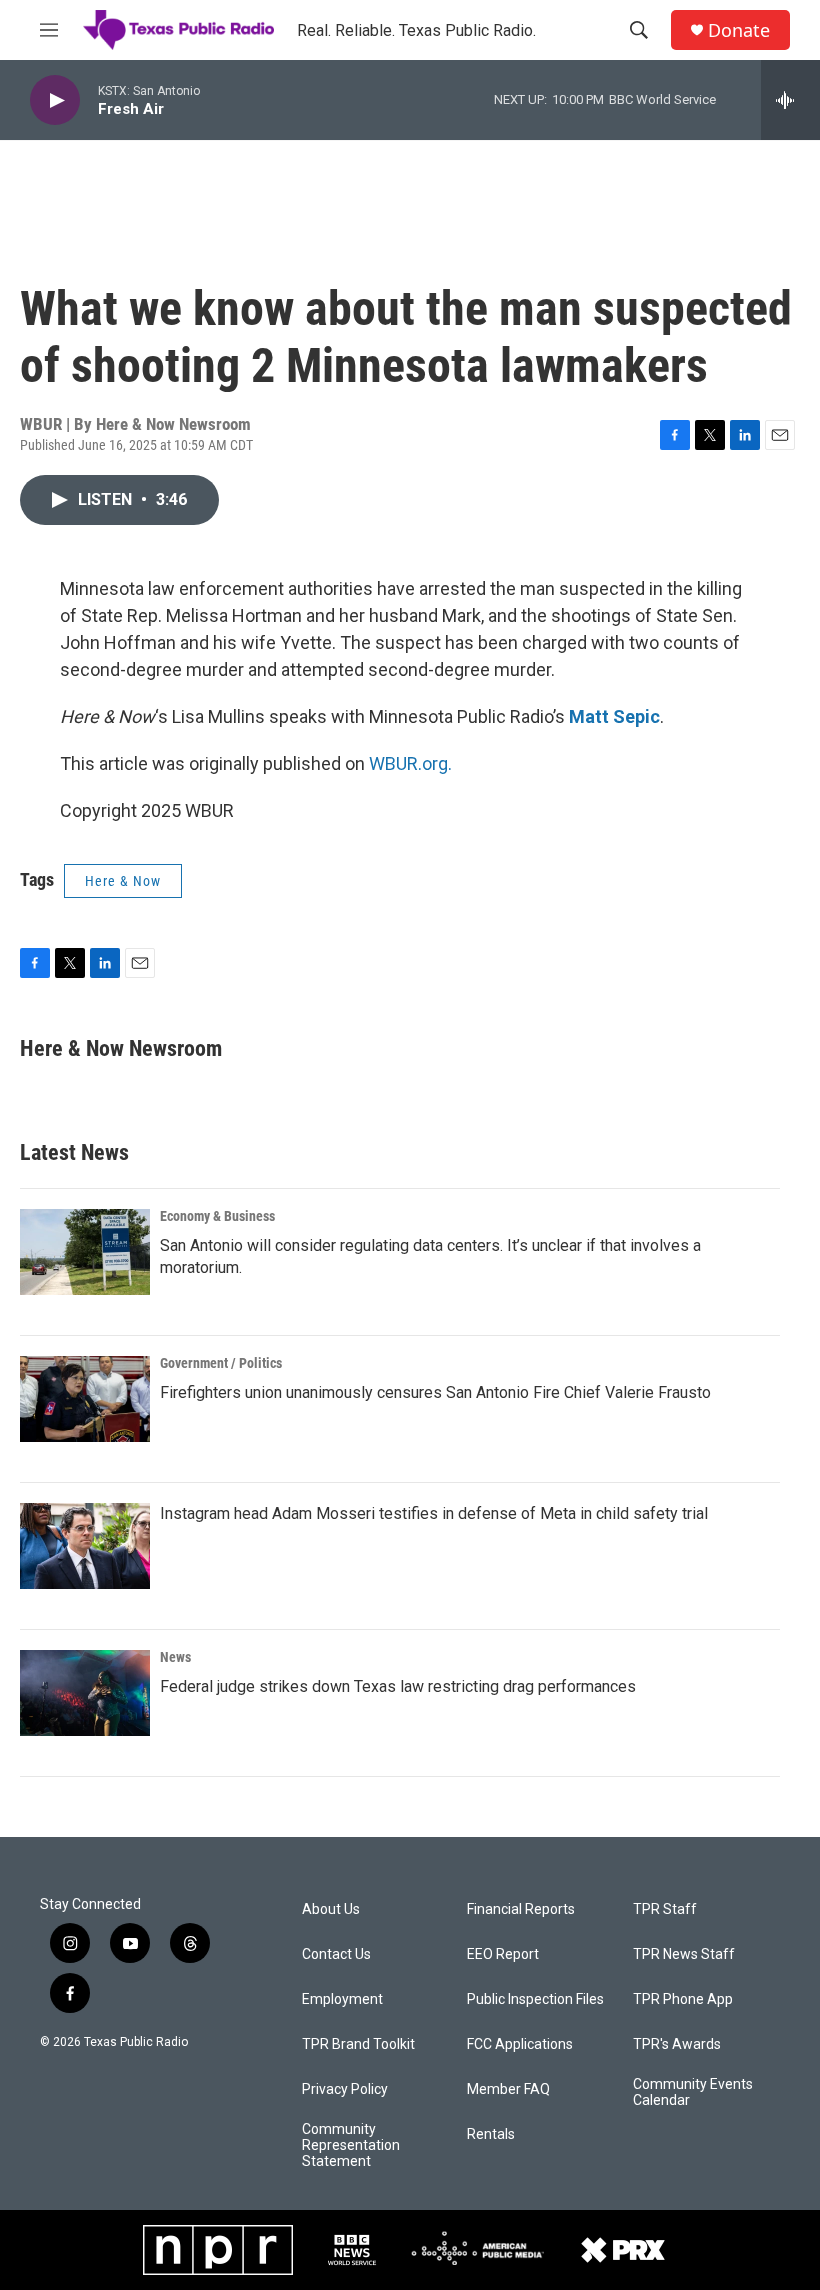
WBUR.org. (410, 763)
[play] (55, 100)
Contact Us (336, 1954)
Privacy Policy (345, 2089)
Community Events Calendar (693, 2092)
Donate (739, 30)
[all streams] (790, 100)
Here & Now (123, 881)
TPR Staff (665, 1909)
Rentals (491, 2134)
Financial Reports (521, 1909)
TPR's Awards (677, 2044)
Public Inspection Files (535, 1999)
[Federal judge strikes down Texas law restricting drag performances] (85, 1693)
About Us (331, 1909)
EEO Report (503, 1954)
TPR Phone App (683, 1999)
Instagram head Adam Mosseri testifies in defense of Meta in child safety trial (434, 1513)
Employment (342, 1999)
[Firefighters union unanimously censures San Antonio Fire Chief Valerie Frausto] (85, 1399)
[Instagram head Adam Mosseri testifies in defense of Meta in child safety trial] (85, 1546)
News (175, 1657)
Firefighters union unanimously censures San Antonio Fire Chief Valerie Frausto (435, 1392)
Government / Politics (221, 1363)
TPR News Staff (684, 1954)
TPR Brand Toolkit (358, 2044)
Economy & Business (217, 1216)
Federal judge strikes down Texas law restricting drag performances (398, 1686)
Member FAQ (508, 2089)
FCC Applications (520, 2044)
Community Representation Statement (351, 2145)
